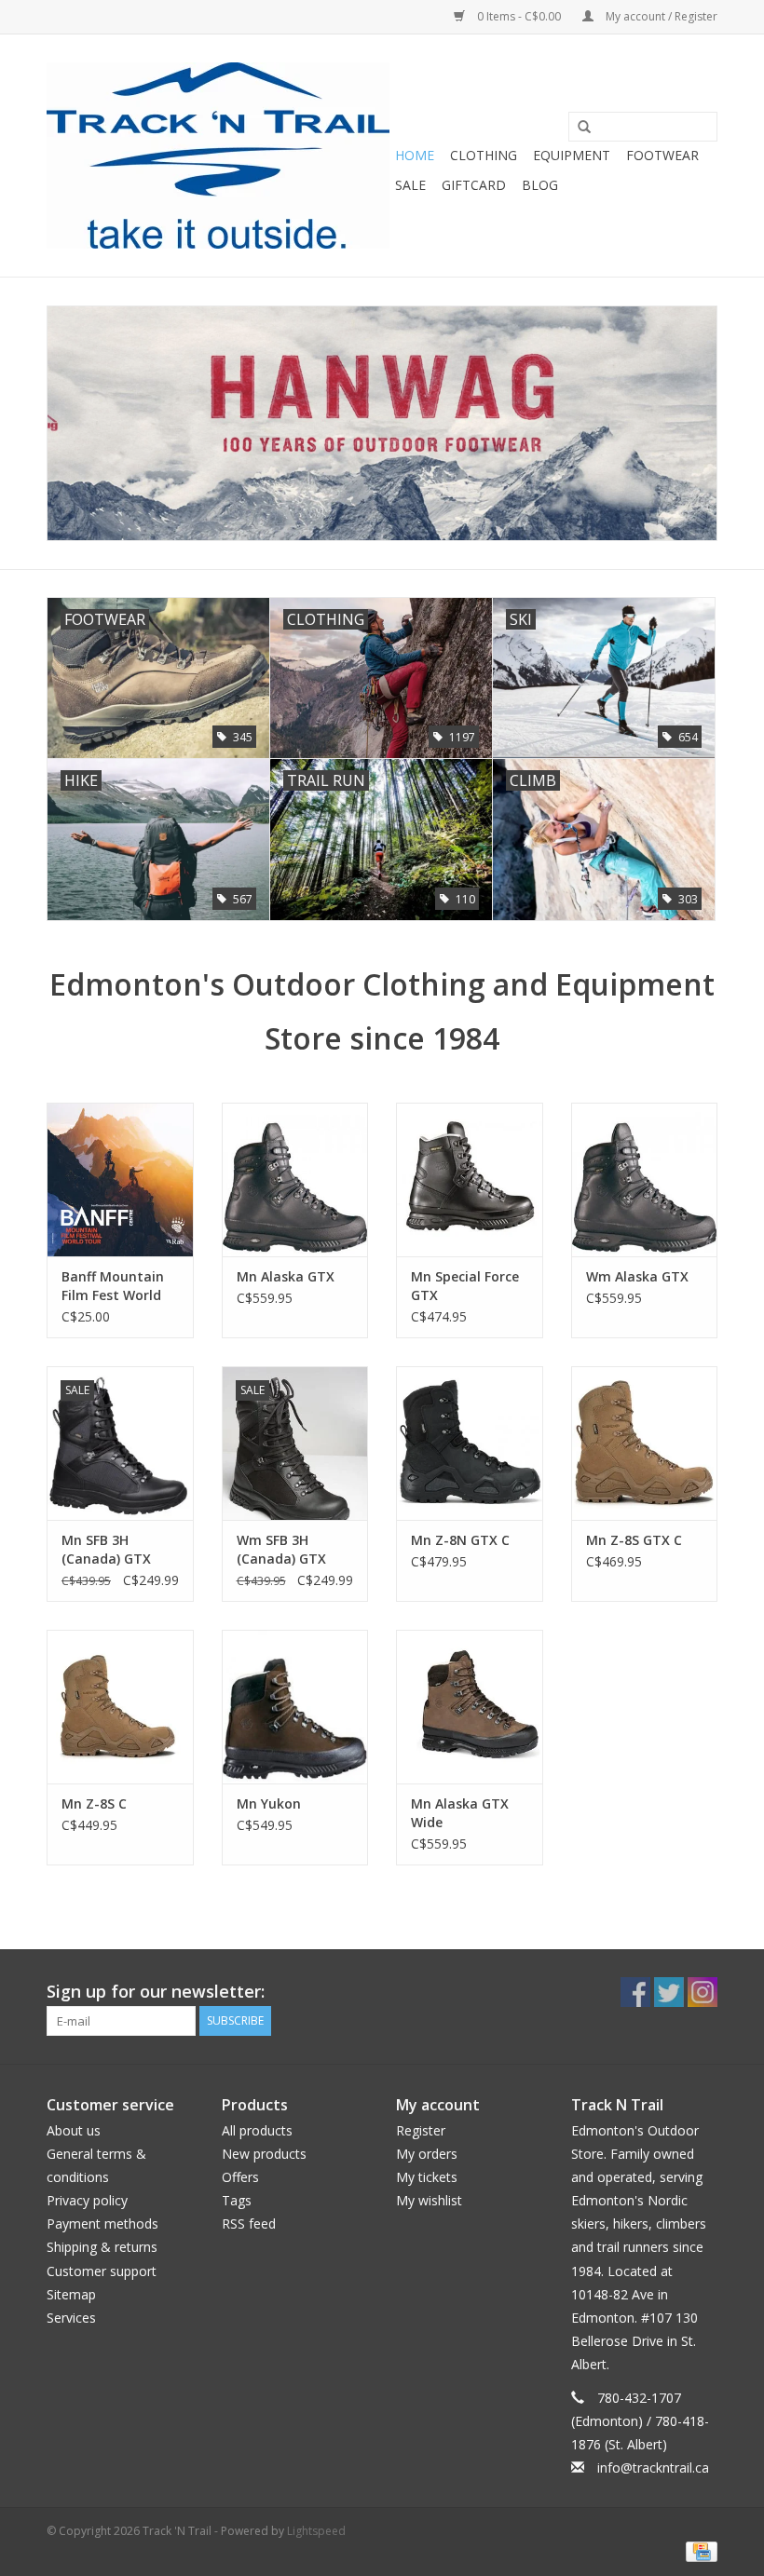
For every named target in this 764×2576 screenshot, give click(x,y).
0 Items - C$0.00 (519, 16)
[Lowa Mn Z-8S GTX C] (645, 1443)
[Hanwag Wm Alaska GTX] (645, 1180)
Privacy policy (87, 2200)
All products (257, 2130)
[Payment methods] (698, 2550)
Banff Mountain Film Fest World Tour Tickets (113, 1286)
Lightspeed (316, 2531)
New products (264, 2154)
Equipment (572, 155)
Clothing (484, 155)
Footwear (662, 155)
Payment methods (102, 2223)
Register (421, 2130)
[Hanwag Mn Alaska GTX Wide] (470, 1707)
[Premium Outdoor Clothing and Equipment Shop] (218, 156)
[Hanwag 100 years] (382, 424)
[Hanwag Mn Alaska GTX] (295, 1180)
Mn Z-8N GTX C (460, 1540)
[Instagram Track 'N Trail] (703, 1992)
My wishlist (429, 2200)
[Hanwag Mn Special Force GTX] (470, 1180)
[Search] (578, 128)
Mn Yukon (269, 1803)
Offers (240, 2177)
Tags (237, 2200)
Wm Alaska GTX (637, 1276)
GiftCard (474, 185)
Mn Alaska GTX (286, 1276)
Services (71, 2318)
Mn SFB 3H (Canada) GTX (106, 1549)
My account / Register (660, 16)
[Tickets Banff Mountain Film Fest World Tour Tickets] (120, 1180)
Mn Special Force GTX (465, 1286)
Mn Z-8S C (94, 1803)
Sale (410, 185)
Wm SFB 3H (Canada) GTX (281, 1549)
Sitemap (71, 2294)
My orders (427, 2154)
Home (415, 155)
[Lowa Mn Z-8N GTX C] (470, 1443)
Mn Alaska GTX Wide (460, 1813)
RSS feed (249, 2223)
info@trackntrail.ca (653, 2468)
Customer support (102, 2271)
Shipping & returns (102, 2247)
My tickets (427, 2177)
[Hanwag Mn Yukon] (295, 1707)
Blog (540, 185)
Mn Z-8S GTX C (634, 1540)
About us (74, 2130)
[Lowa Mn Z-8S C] (120, 1707)
